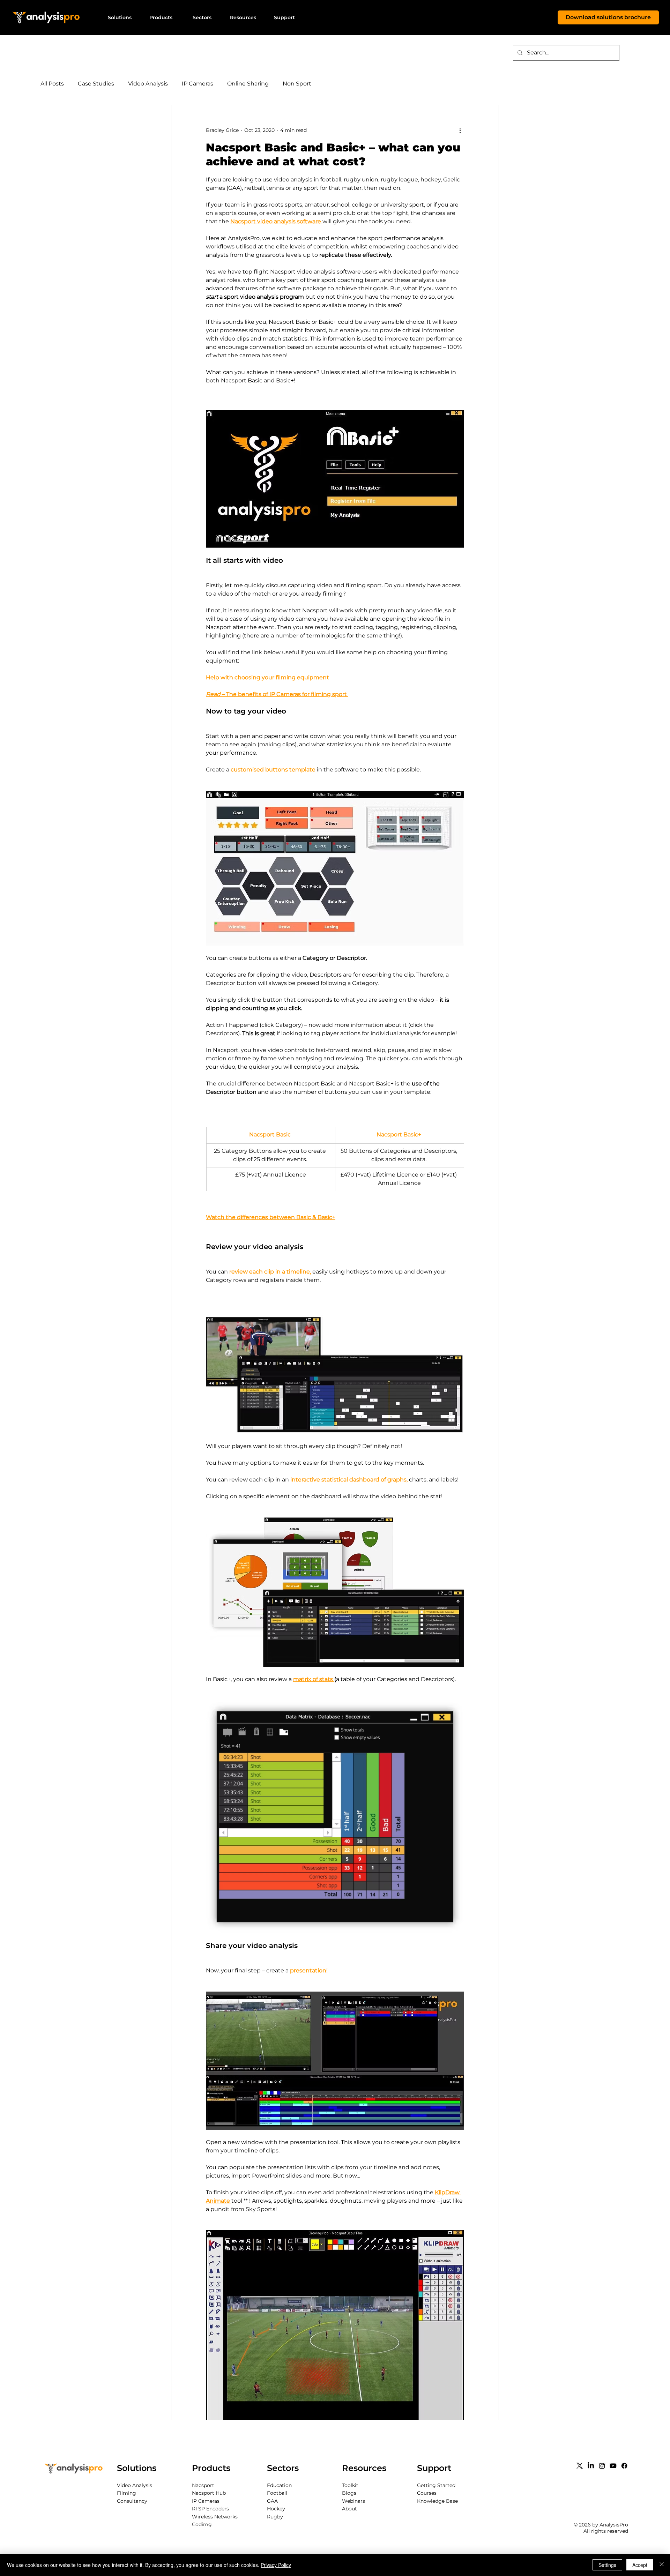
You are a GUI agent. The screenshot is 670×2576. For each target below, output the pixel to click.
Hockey (276, 2509)
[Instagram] (602, 2466)
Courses (427, 2493)
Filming (126, 2493)
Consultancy (132, 2501)
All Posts (52, 84)
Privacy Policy (276, 2565)
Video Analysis (148, 84)
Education (279, 2485)
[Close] (662, 2565)
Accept (640, 2565)
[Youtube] (613, 2466)
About (349, 2509)
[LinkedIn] (591, 2466)
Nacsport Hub (209, 2493)
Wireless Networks (215, 2517)
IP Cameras (198, 84)
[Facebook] (624, 2466)
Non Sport (297, 84)
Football (277, 2493)
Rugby (275, 2517)
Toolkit (350, 2485)
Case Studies (96, 84)
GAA (272, 2501)
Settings (607, 2565)
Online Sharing (248, 84)
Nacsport (203, 2485)
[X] (580, 2466)
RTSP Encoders (210, 2509)
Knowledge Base (437, 2501)
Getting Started (436, 2485)
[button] (120, 17)
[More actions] (460, 130)
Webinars (353, 2501)
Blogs (349, 2493)
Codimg (202, 2524)
